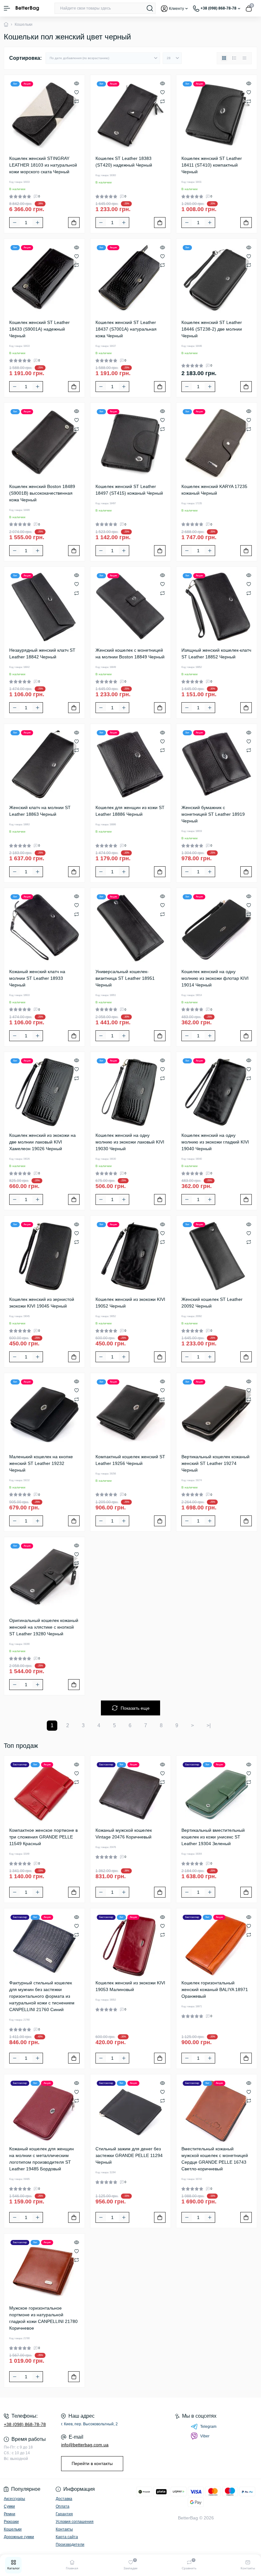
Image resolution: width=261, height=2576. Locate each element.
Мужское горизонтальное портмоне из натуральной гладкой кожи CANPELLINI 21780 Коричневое (43, 2318)
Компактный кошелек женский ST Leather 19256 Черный (130, 1460)
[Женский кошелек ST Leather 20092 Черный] (217, 1256)
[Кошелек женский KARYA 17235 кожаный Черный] (217, 443)
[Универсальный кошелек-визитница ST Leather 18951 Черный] (131, 928)
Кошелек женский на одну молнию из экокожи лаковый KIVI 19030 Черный (130, 1142)
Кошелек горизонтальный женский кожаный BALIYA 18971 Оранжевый (215, 1989)
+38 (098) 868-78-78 (25, 2424)
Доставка (64, 2499)
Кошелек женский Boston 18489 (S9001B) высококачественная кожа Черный (42, 493)
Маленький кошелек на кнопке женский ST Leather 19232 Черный (41, 1463)
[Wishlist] (77, 92)
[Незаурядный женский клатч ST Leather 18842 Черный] (44, 607)
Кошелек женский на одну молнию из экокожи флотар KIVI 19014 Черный (215, 978)
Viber (205, 2436)
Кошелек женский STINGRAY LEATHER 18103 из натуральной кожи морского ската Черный (43, 165)
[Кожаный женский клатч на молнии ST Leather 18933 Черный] (44, 928)
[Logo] (27, 8)
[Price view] (244, 58)
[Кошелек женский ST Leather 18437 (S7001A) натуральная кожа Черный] (131, 279)
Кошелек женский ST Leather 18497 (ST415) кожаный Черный (129, 490)
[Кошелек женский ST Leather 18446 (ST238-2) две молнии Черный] (217, 279)
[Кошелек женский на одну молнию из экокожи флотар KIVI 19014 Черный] (217, 928)
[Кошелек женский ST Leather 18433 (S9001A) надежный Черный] (44, 279)
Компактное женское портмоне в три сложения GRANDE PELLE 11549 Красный (43, 1837)
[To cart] (74, 223)
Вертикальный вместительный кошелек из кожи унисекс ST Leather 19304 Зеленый (213, 1837)
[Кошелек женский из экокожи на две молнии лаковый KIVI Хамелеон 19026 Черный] (44, 1092)
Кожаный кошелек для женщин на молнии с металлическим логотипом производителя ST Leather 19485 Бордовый (42, 2159)
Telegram (208, 2427)
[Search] (150, 8)
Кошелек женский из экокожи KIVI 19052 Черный (130, 1303)
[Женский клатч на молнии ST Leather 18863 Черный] (44, 764)
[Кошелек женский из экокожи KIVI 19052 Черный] (131, 1256)
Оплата (63, 2506)
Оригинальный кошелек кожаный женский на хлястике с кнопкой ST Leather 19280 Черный (44, 1627)
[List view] (234, 58)
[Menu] (7, 8)
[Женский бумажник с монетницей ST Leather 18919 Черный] (217, 764)
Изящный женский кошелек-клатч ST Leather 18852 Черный (216, 653)
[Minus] (15, 223)
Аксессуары (14, 2499)
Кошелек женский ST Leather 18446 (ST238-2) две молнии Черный (212, 329)
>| (209, 1725)
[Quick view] (77, 83)
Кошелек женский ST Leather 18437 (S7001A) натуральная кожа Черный (126, 329)
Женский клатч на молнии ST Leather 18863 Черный (40, 811)
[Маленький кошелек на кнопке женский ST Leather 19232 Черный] (44, 1413)
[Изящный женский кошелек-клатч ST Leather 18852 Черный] (217, 607)
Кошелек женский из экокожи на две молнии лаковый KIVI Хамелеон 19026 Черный (42, 1142)
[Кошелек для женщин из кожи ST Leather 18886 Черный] (131, 764)
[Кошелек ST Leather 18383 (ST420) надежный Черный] (131, 115)
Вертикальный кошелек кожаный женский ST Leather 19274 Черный (215, 1463)
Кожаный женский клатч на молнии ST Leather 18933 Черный (37, 978)
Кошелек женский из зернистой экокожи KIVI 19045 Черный (42, 1303)
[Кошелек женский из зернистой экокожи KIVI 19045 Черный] (44, 1256)
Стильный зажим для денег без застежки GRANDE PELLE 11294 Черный (129, 2155)
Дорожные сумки (19, 2537)
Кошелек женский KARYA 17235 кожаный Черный (214, 490)
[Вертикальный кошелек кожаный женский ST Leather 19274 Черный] (217, 1413)
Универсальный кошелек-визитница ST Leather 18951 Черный (125, 978)
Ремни (10, 2514)
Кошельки (13, 2529)
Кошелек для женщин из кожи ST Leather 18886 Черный (130, 811)
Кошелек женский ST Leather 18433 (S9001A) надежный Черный (39, 329)
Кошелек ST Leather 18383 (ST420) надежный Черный (124, 162)
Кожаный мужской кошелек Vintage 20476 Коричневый (124, 1834)
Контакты (64, 2529)
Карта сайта (67, 2537)
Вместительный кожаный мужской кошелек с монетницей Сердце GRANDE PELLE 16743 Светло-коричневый (215, 2159)
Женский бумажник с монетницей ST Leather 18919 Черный (213, 814)
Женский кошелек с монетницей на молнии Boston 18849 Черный (130, 653)
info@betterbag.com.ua (85, 2445)
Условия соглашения (75, 2522)
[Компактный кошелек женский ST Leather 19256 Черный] (131, 1413)
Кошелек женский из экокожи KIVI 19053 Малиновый (130, 1986)
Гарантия (64, 2514)
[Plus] (38, 223)
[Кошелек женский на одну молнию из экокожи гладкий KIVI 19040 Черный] (217, 1092)
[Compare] (77, 101)
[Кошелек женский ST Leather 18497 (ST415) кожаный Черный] (131, 443)
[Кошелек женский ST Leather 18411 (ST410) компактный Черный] (217, 115)
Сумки (9, 2506)
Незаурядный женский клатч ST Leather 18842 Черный (42, 653)
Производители (70, 2545)
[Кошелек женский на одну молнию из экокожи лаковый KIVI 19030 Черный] (131, 1092)
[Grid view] (224, 58)
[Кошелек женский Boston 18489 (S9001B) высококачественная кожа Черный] (44, 443)
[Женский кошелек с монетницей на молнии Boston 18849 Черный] (131, 607)
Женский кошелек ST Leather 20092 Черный (212, 1303)
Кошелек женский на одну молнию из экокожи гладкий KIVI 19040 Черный (215, 1142)
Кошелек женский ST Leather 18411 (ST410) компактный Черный (212, 165)
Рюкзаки (11, 2522)
